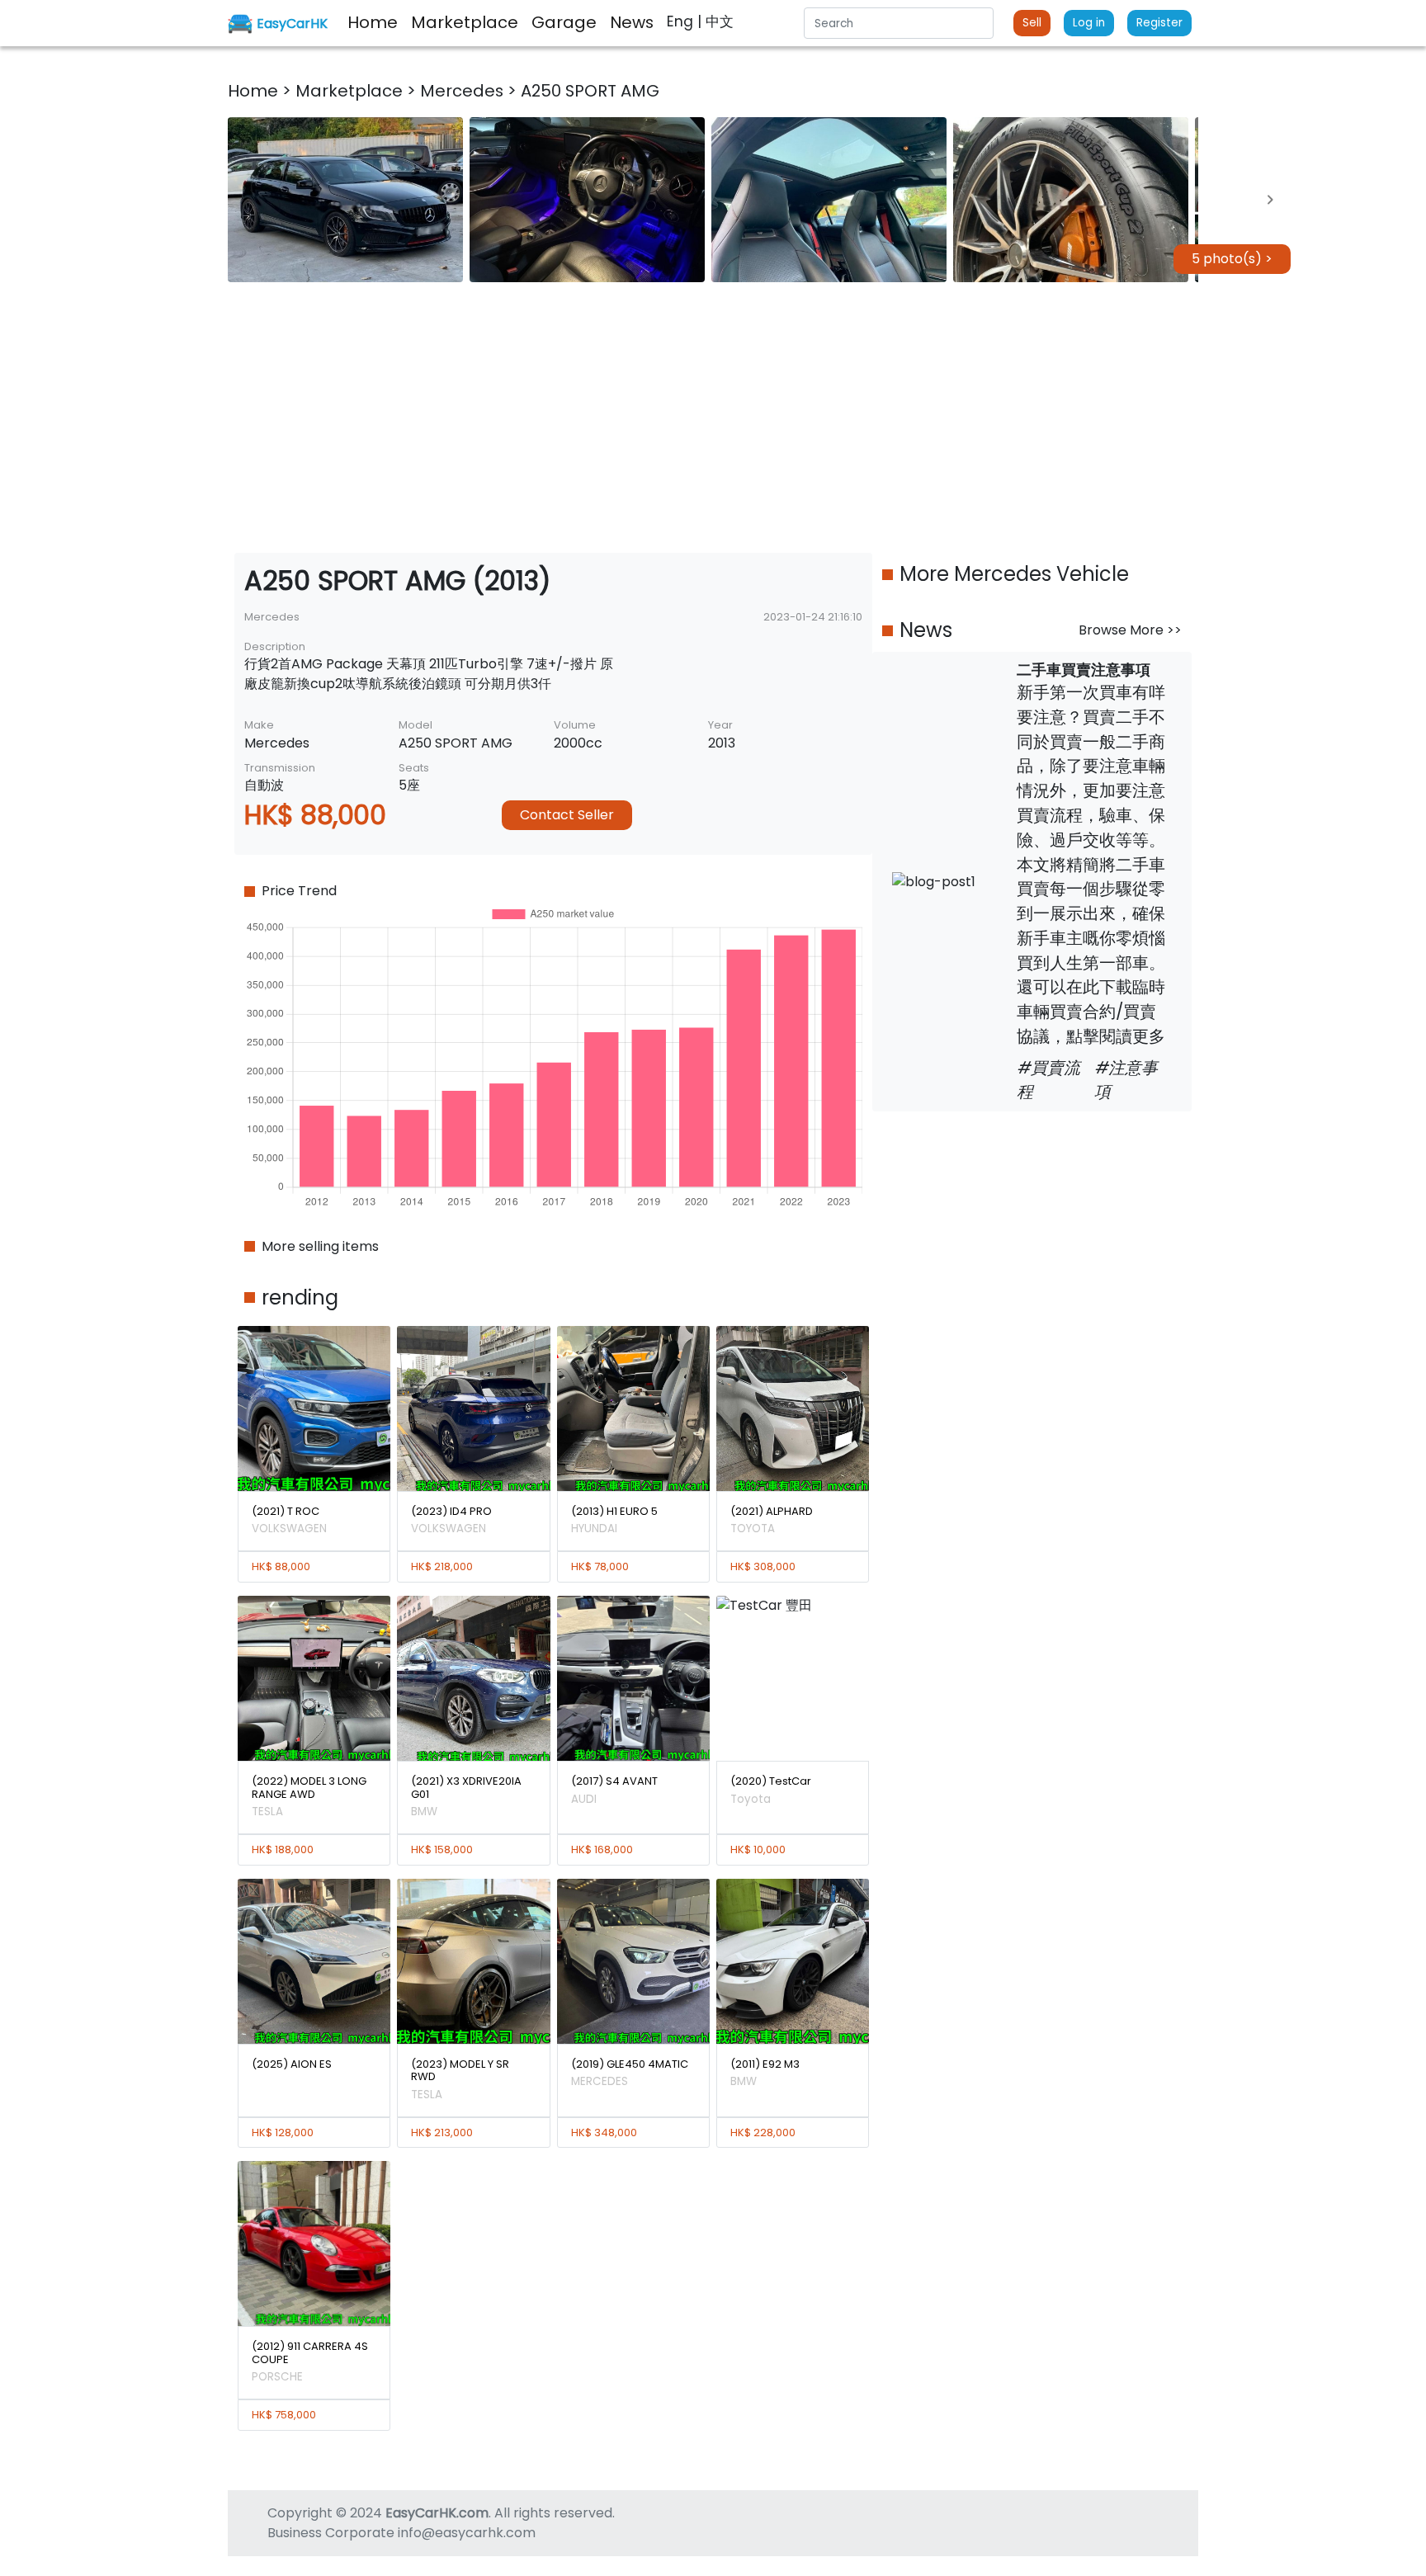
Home (255, 91)
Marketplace (351, 91)
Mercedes (464, 91)
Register (1159, 23)
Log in (1089, 23)
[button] (345, 200)
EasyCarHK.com (437, 2513)
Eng (682, 21)
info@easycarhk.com (467, 2533)
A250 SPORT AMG (590, 91)
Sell (1032, 23)
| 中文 (715, 21)
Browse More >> (1130, 630)
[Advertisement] (713, 418)
